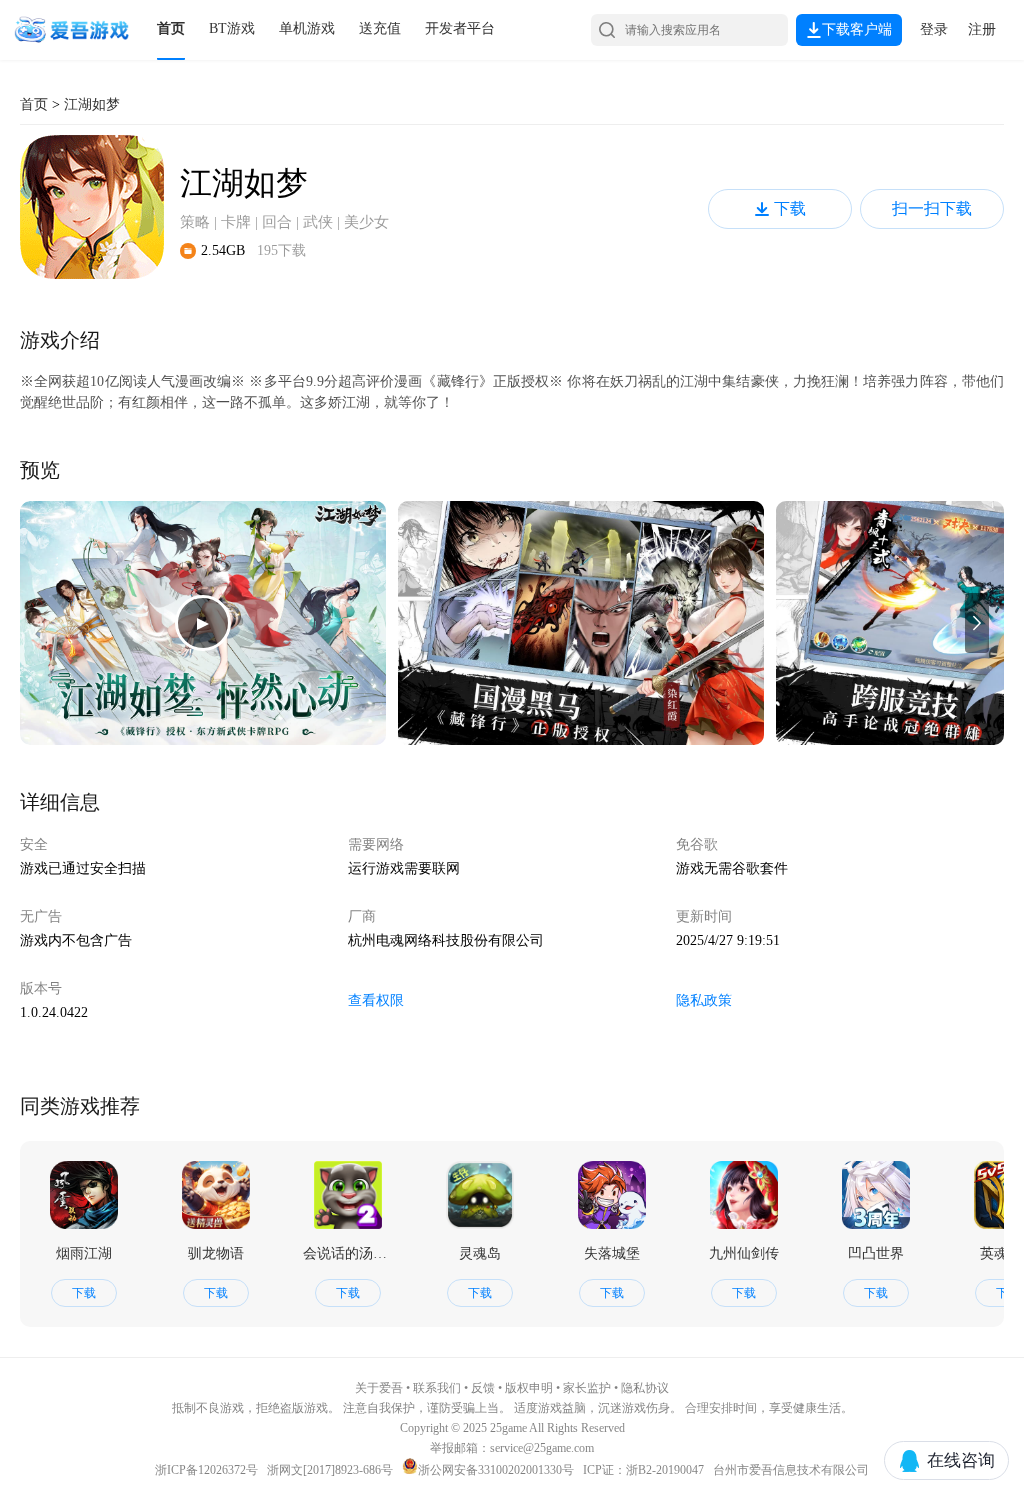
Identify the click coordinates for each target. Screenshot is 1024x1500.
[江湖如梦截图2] (581, 623)
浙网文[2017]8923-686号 (330, 1470)
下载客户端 (857, 29)
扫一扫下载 (932, 208)
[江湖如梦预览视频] (203, 623)
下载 (790, 208)
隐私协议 (645, 1388)
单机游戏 (307, 28)
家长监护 (587, 1388)
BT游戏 (232, 28)
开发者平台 (460, 28)
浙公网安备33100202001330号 (496, 1470)
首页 (171, 28)
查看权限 (376, 1000)
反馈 (483, 1388)
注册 (982, 29)
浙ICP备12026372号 (208, 1470)
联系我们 (437, 1388)
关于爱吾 (379, 1388)
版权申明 (529, 1388)
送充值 (380, 28)
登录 (934, 29)
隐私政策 (704, 1000)
